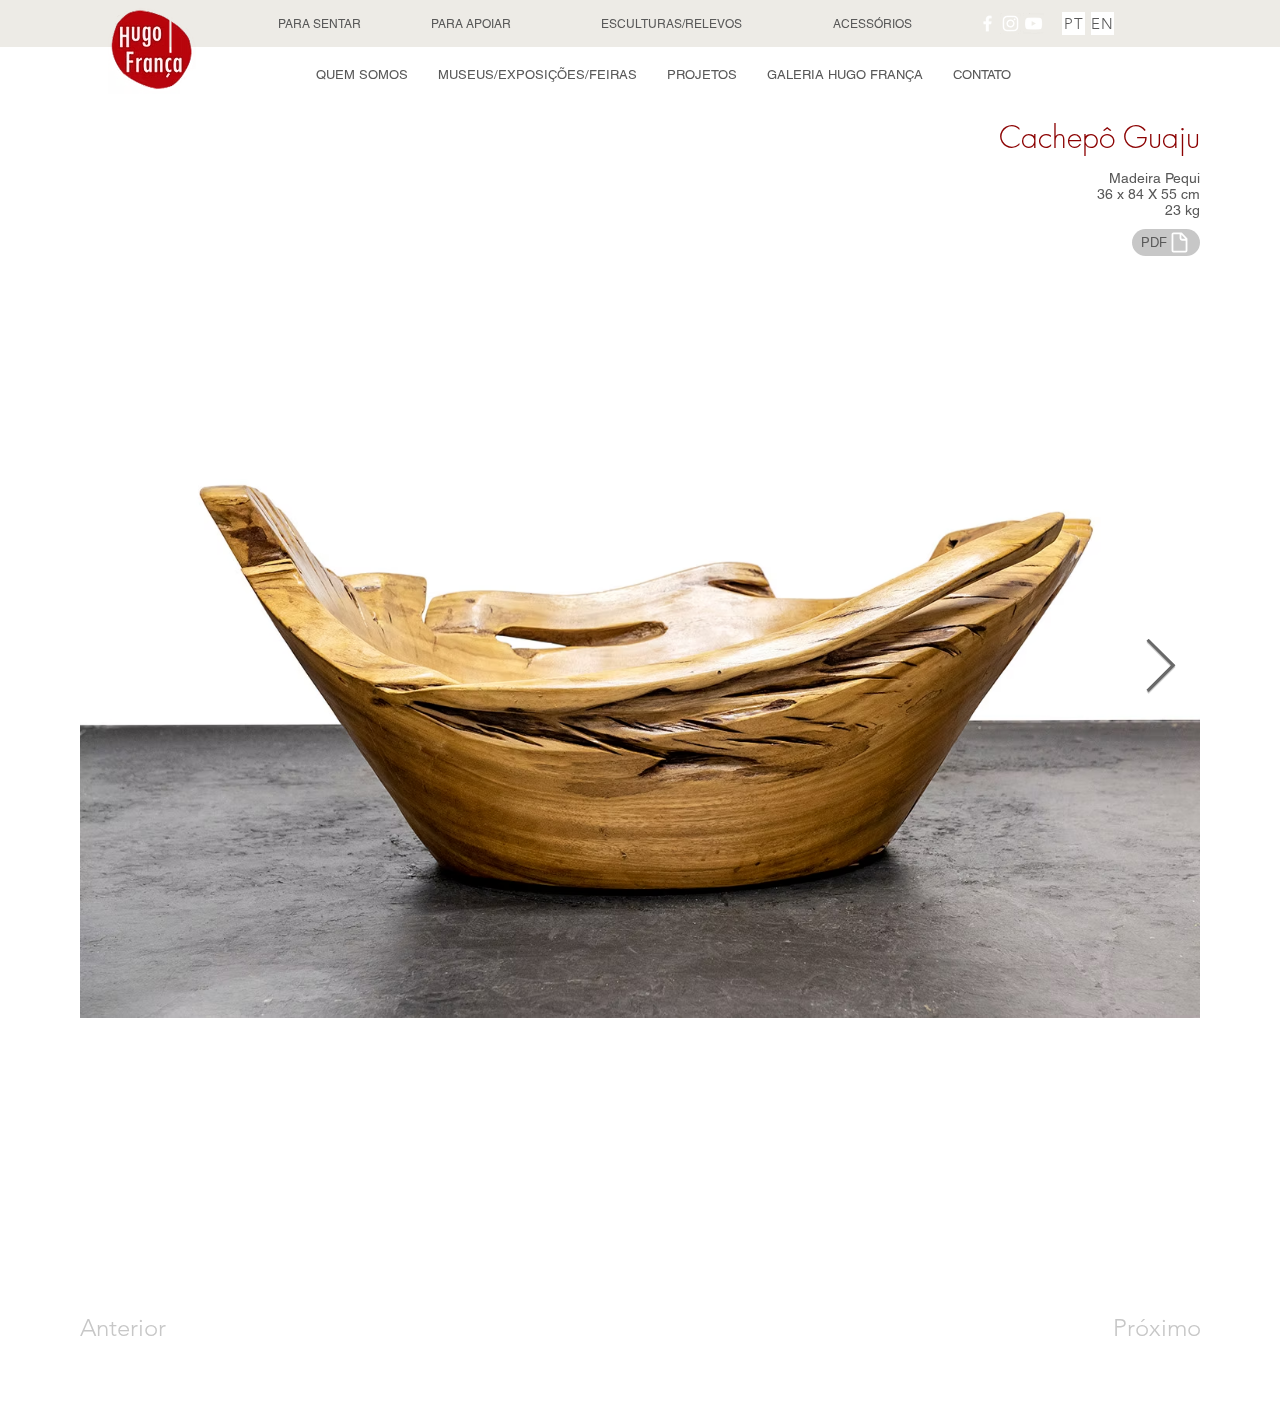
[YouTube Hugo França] (1033, 23)
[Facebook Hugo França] (987, 23)
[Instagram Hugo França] (1010, 23)
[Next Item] (1160, 668)
